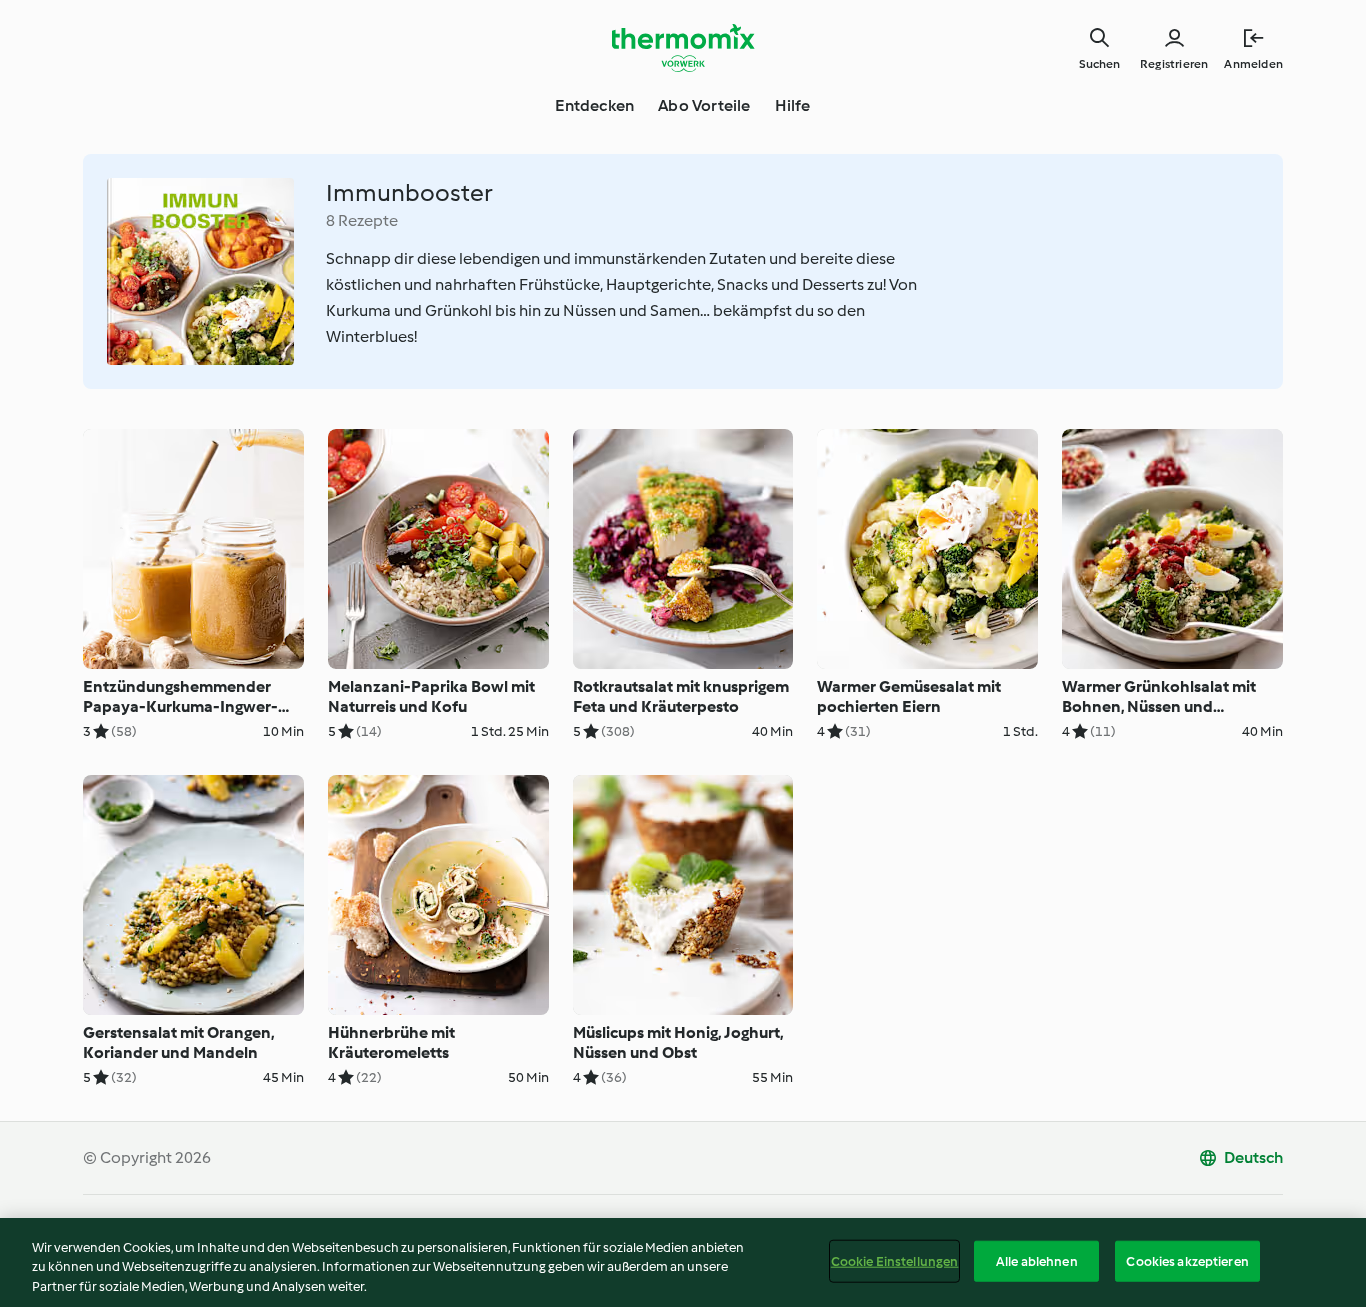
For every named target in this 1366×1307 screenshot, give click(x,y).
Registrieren (1174, 64)
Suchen (1099, 64)
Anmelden (1253, 64)
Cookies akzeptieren (1187, 1260)
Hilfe (793, 105)
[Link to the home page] (683, 48)
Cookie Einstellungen (895, 1260)
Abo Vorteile (704, 105)
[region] (683, 1262)
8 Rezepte (362, 220)
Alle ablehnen (1037, 1260)
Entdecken (594, 105)
